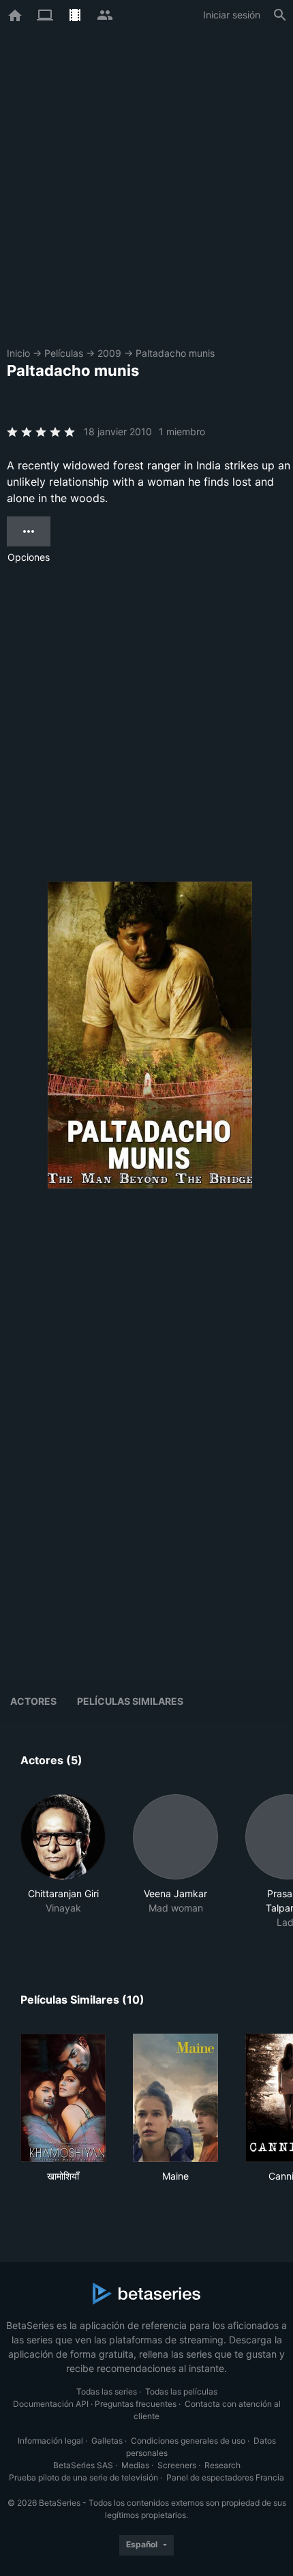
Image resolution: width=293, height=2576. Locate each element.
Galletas (107, 2441)
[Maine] (175, 2098)
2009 (109, 353)
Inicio (18, 353)
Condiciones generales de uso (188, 2441)
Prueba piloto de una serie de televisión (83, 2477)
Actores (33, 1701)
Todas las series (107, 2391)
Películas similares (130, 1701)
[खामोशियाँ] (63, 2098)
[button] (63, 1862)
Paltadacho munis (175, 353)
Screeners (177, 2465)
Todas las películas (181, 2391)
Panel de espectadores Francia (225, 2477)
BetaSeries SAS (83, 2465)
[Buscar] (280, 15)
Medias (135, 2465)
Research (222, 2465)
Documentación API (51, 2404)
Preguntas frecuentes (136, 2404)
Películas (64, 353)
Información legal (50, 2441)
